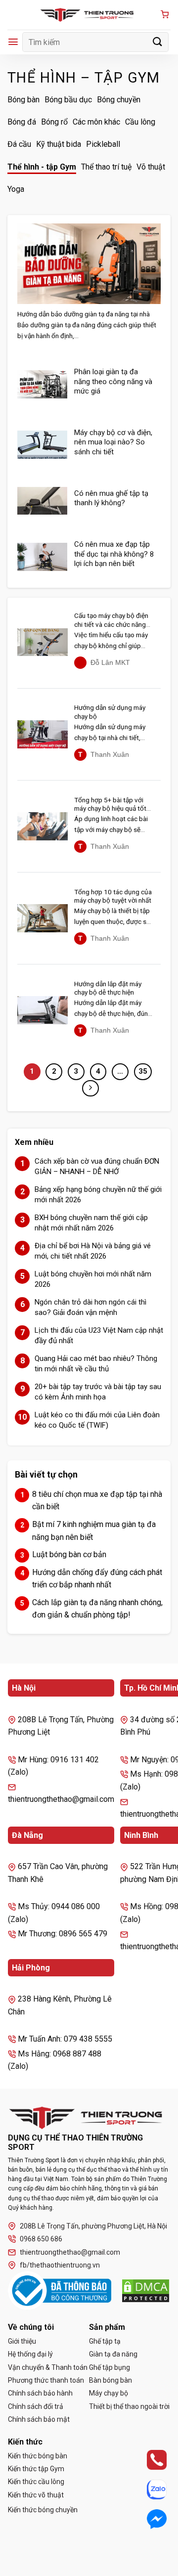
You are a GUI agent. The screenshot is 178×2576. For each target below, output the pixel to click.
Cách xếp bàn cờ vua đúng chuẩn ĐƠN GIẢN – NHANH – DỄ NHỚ (97, 1166)
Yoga (16, 189)
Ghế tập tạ (105, 2341)
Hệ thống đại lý (30, 2354)
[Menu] (13, 42)
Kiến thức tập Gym (36, 2469)
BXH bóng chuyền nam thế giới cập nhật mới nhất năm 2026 (91, 1223)
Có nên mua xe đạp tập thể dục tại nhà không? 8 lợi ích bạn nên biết (114, 554)
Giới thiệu (22, 2341)
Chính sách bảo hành (40, 2393)
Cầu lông (140, 122)
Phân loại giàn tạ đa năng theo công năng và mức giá (113, 381)
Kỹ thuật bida (59, 144)
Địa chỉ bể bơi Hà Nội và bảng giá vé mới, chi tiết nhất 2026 (93, 1251)
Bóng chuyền (119, 100)
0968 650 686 (41, 2239)
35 (143, 1071)
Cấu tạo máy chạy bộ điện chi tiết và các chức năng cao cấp (111, 620)
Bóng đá (22, 122)
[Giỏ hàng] (165, 15)
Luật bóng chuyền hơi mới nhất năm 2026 (93, 1279)
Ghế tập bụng (110, 2367)
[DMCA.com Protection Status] (146, 2291)
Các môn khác (96, 122)
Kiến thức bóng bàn (38, 2456)
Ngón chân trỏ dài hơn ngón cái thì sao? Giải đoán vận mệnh (90, 1307)
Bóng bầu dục (68, 100)
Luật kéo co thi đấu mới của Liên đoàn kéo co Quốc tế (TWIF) (97, 1420)
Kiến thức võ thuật (36, 2495)
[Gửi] (158, 42)
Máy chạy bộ (109, 2393)
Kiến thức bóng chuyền (43, 2510)
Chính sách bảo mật (39, 2419)
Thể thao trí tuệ (106, 167)
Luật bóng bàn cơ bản (69, 1554)
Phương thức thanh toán (46, 2380)
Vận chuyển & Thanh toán (48, 2367)
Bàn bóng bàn (111, 2380)
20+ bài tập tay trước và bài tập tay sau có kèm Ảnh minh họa (98, 1392)
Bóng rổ (54, 122)
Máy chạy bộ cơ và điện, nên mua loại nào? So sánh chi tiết (113, 442)
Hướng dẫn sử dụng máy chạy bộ (110, 712)
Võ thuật (151, 167)
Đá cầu (19, 144)
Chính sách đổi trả (36, 2406)
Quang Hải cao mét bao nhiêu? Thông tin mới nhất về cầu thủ (96, 1364)
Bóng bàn (23, 100)
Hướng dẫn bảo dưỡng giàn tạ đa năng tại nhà (84, 314)
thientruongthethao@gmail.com (70, 2252)
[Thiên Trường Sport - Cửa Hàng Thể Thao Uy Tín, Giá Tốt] (89, 15)
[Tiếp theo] (90, 1089)
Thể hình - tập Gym (42, 167)
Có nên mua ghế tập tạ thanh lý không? (111, 498)
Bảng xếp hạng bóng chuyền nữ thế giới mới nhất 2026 (98, 1195)
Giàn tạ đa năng (113, 2354)
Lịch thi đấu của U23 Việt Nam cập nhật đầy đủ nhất (99, 1335)
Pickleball (103, 144)
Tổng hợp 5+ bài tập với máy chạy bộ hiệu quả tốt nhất (110, 805)
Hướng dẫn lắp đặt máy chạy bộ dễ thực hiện (108, 988)
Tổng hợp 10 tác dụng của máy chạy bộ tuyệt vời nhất (113, 896)
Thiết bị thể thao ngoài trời (129, 2406)
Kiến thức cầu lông (36, 2482)
